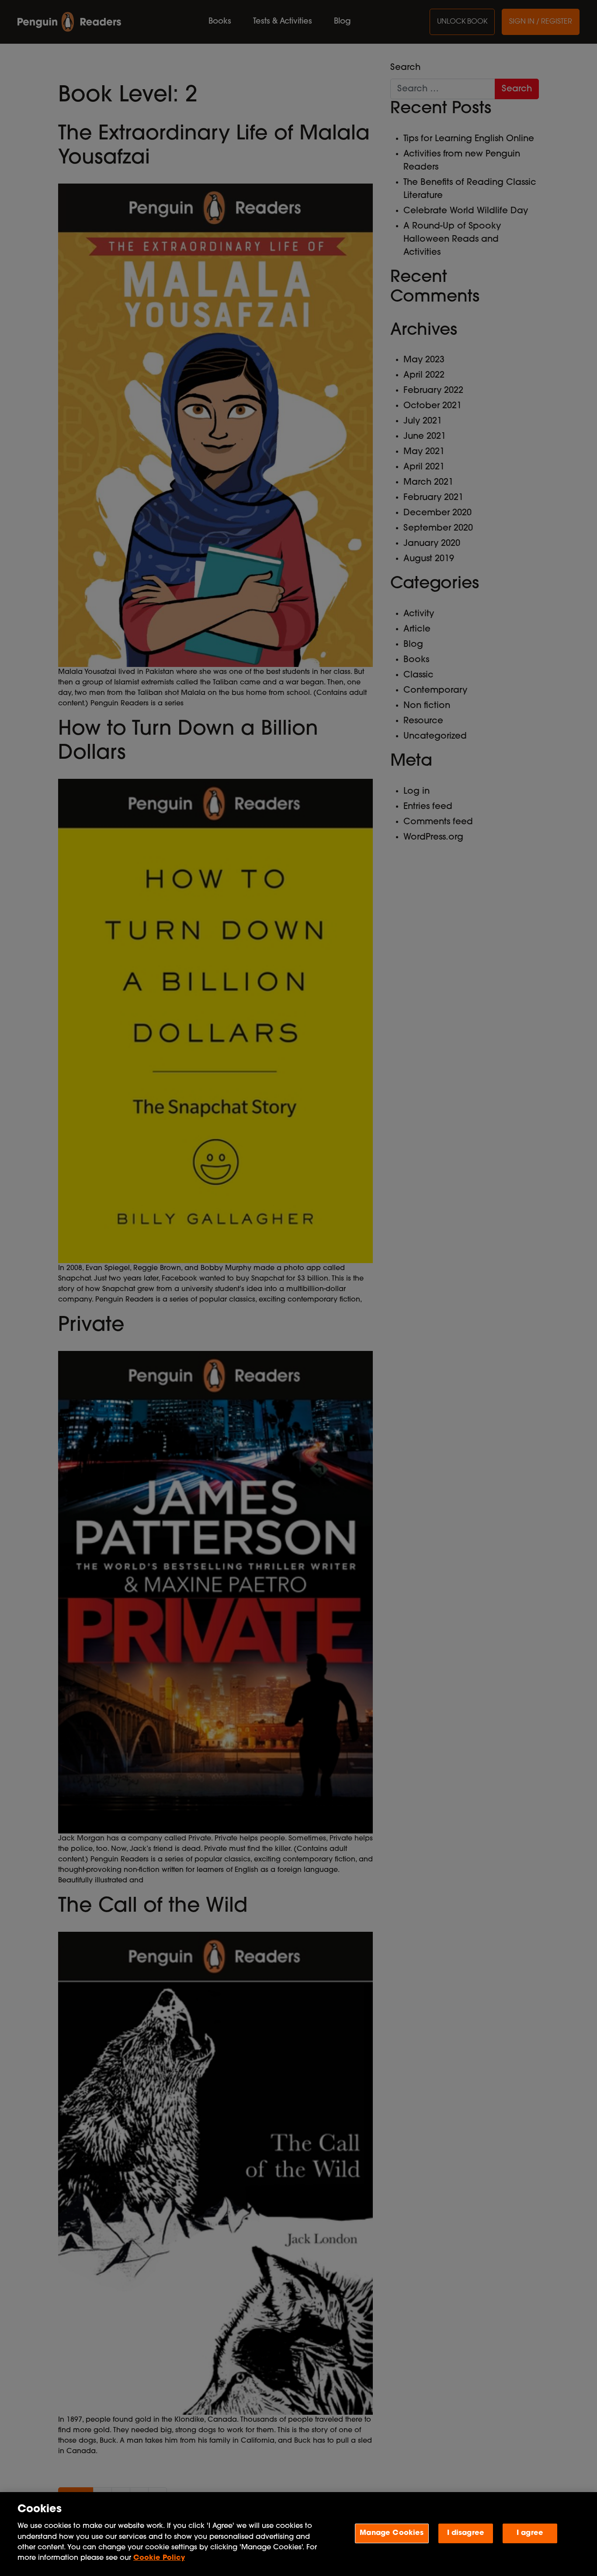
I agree (530, 2533)
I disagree (466, 2533)
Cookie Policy (159, 2558)
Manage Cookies (392, 2533)
